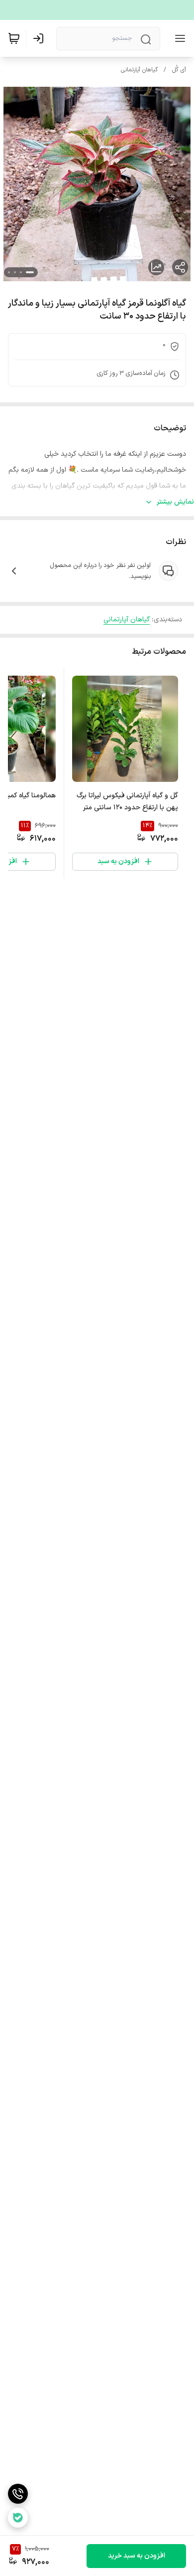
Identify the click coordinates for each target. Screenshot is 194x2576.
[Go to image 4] (9, 272)
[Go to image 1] (30, 272)
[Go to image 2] (21, 272)
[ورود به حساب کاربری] (40, 38)
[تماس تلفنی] (18, 2494)
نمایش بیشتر (175, 502)
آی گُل (179, 70)
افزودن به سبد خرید (137, 2556)
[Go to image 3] (15, 272)
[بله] (18, 2518)
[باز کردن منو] (178, 38)
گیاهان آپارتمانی (139, 70)
